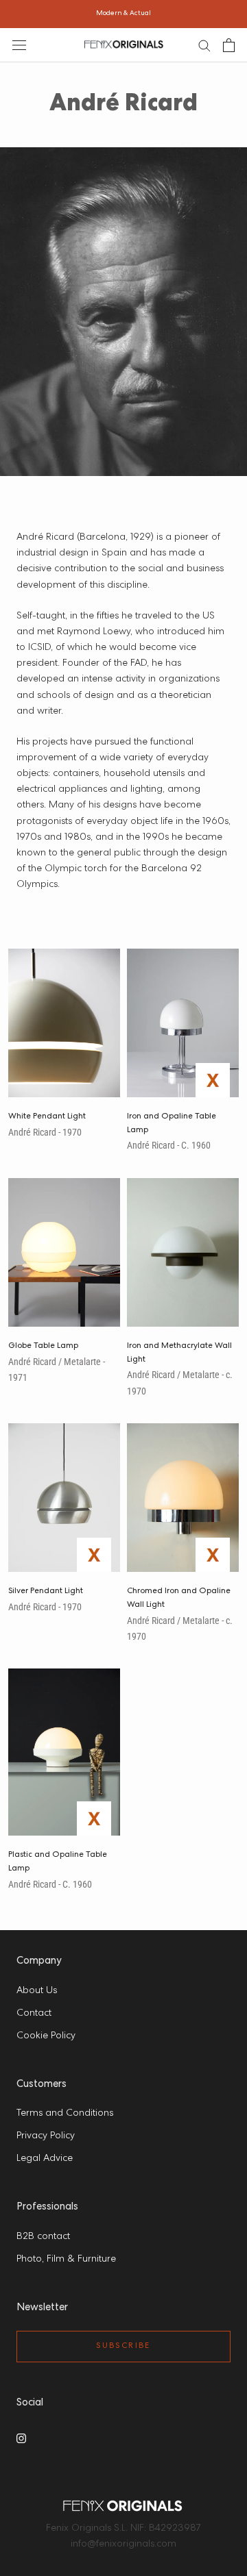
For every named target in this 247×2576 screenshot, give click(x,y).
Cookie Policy (46, 2036)
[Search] (204, 45)
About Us (37, 1991)
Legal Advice (45, 2159)
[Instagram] (21, 2438)
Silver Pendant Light (46, 1592)
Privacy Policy (46, 2136)
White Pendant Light (47, 1117)
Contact (34, 2014)
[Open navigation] (19, 45)
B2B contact (43, 2237)
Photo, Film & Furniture (66, 2260)
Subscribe (123, 2347)
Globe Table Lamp (43, 1347)
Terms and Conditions (65, 2114)
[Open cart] (229, 45)
